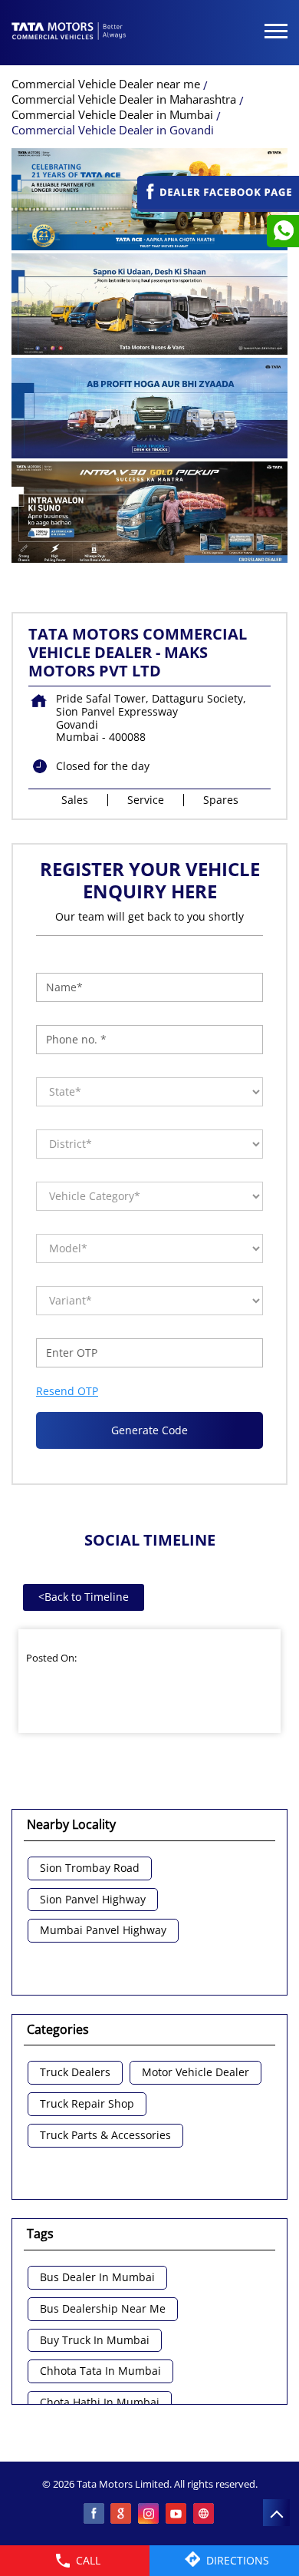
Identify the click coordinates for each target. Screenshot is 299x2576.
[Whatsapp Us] (283, 231)
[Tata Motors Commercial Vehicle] (69, 32)
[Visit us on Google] (122, 2515)
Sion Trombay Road (90, 1868)
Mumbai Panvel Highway (103, 1931)
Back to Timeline (84, 1597)
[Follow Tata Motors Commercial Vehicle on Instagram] (149, 2515)
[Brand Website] (205, 2515)
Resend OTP (67, 1391)
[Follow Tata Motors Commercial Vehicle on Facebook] (94, 2515)
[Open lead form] (218, 205)
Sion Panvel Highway (93, 1900)
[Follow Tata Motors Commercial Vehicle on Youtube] (177, 2515)
